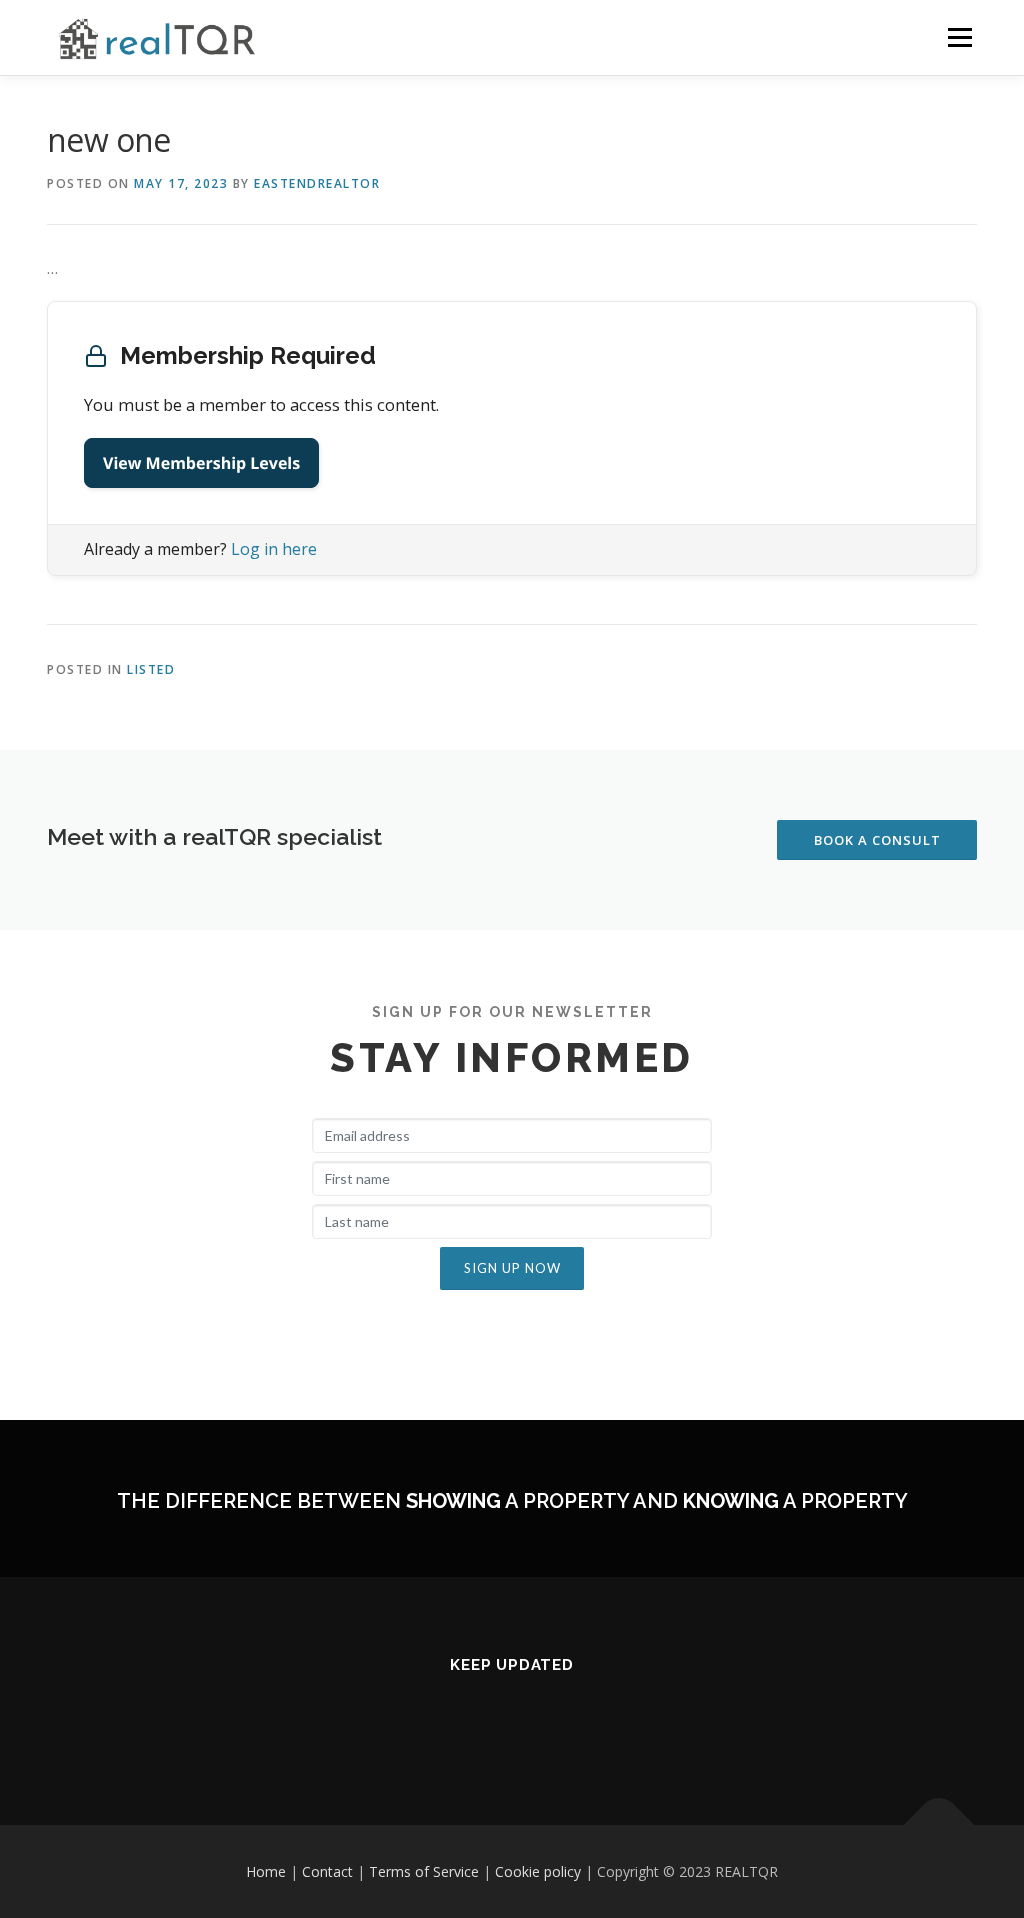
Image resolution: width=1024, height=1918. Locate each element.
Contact (327, 1871)
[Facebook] (511, 1719)
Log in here (274, 549)
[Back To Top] (939, 1824)
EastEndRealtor (317, 183)
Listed (151, 669)
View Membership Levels (201, 463)
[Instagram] (462, 1719)
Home (266, 1871)
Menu (959, 37)
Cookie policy (538, 1871)
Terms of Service (424, 1871)
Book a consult (877, 840)
